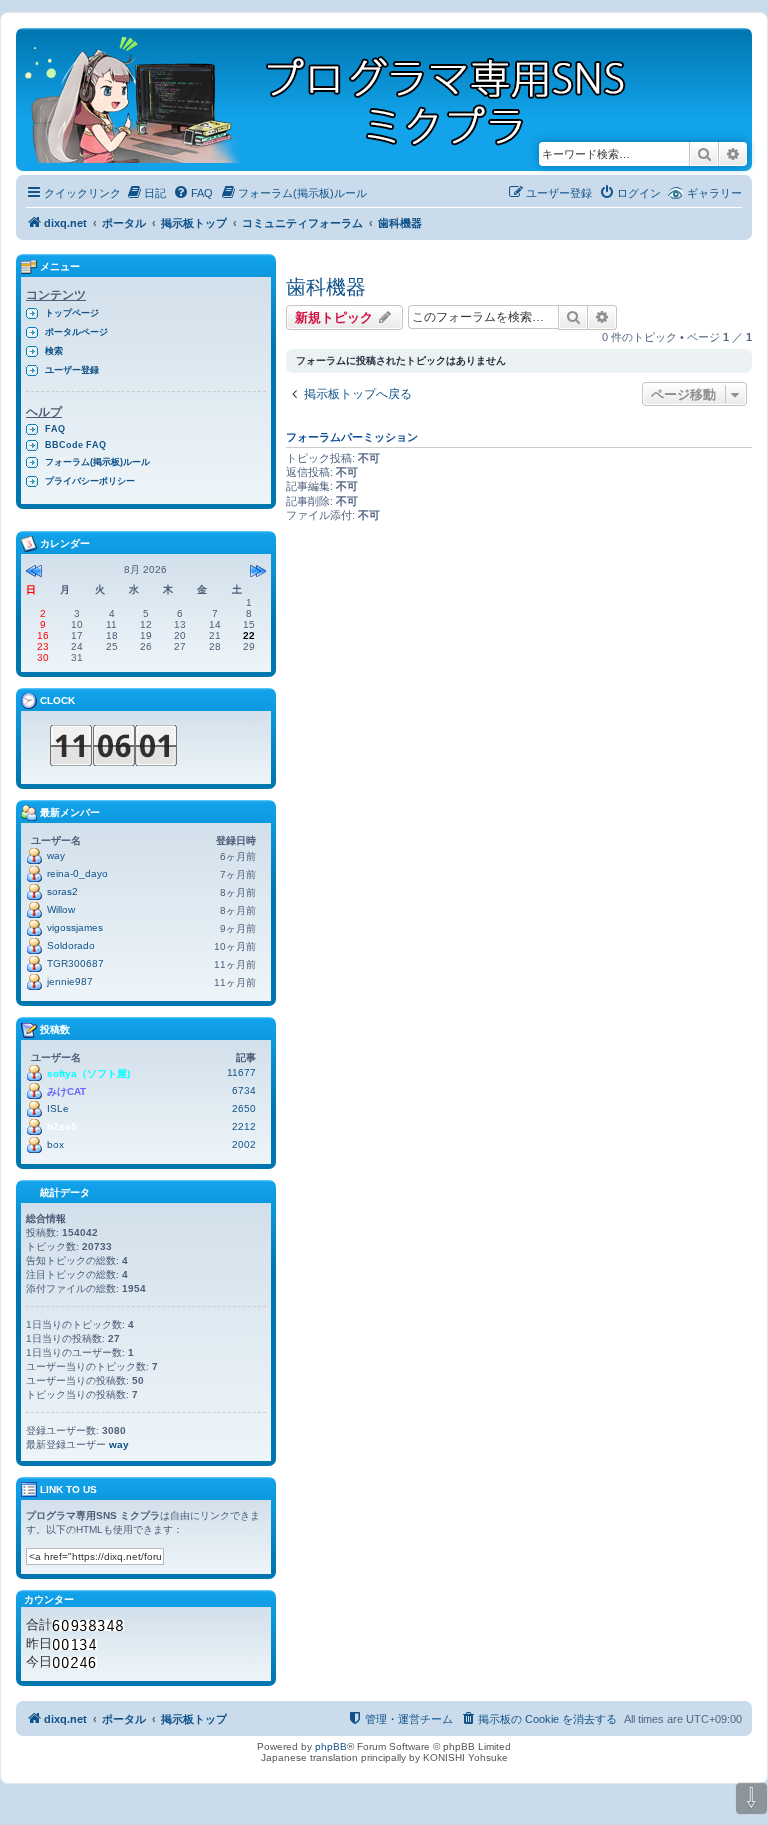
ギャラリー (714, 193)
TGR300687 (75, 963)
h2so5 (62, 1126)
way (56, 855)
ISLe (58, 1108)
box (55, 1144)
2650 (244, 1108)
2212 (244, 1126)
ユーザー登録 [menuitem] (72, 370)
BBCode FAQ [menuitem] (75, 445)
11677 (241, 1072)
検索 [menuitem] (54, 351)
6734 (244, 1090)
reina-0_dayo (77, 873)
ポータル (124, 223)
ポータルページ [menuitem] (76, 332)
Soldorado (71, 945)
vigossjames (75, 927)
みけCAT (66, 1091)
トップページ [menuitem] (72, 313)
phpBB (331, 1746)
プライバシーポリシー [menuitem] (90, 481)
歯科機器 (326, 287)
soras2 (62, 891)
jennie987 (70, 981)
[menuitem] (146, 193)
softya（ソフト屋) (88, 1073)
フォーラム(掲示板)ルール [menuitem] (97, 462)
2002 (244, 1144)
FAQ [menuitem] (55, 429)
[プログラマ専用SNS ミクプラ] (342, 99)
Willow (61, 909)
